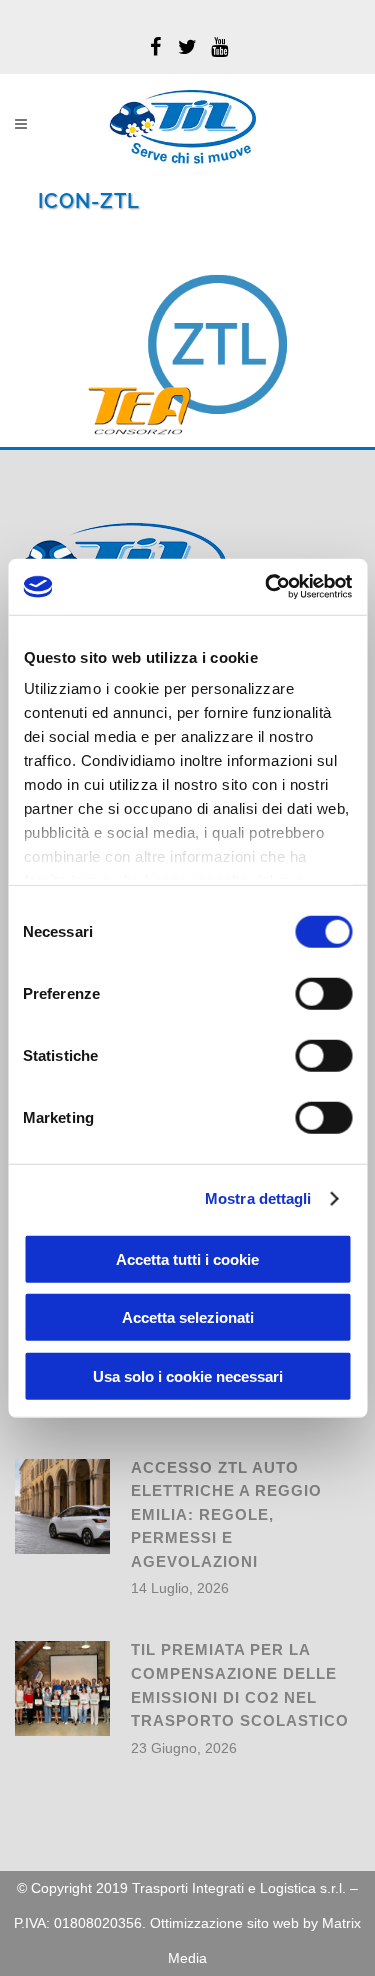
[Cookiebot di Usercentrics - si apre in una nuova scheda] (267, 587)
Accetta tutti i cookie (187, 1258)
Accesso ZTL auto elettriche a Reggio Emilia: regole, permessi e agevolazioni (226, 1514)
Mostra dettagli (258, 1198)
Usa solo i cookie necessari (188, 1375)
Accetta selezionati (188, 1317)
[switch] (323, 993)
